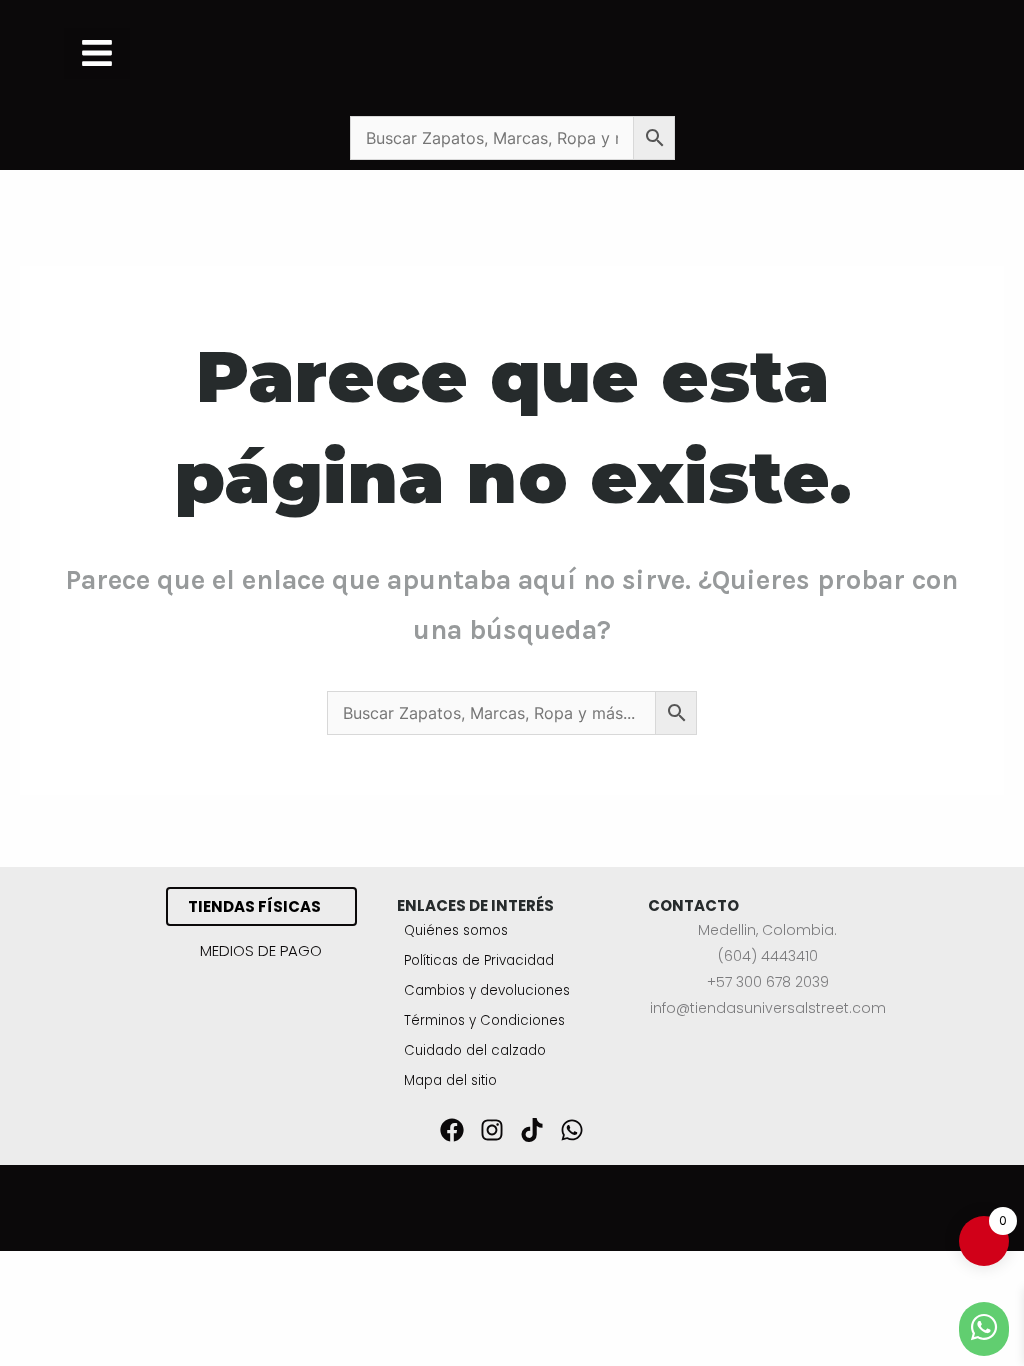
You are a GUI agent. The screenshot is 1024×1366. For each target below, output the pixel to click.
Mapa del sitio (450, 1080)
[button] (97, 53)
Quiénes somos (456, 930)
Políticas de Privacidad (479, 960)
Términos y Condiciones (484, 1020)
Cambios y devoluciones (487, 990)
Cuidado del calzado (475, 1050)
